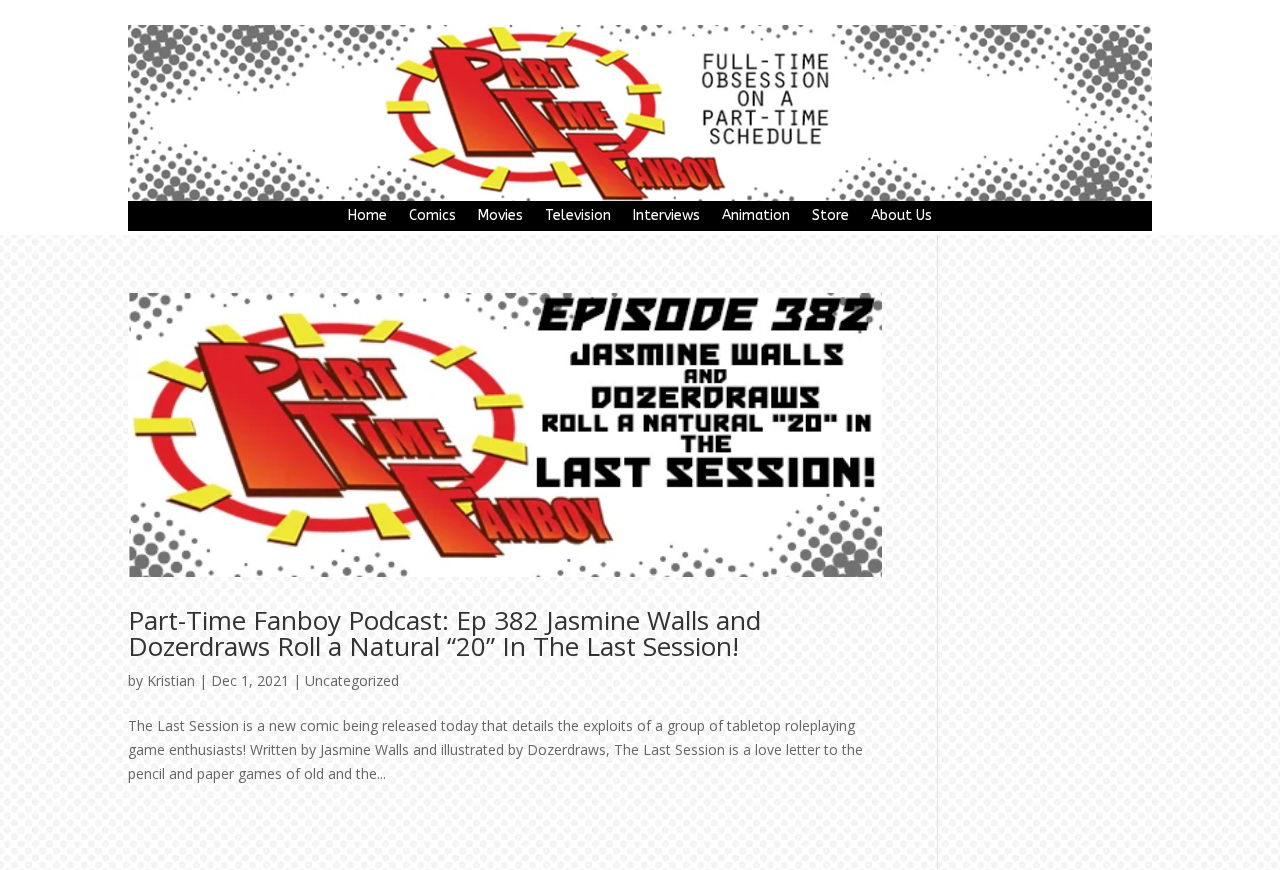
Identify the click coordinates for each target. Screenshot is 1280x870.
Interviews (666, 216)
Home (367, 216)
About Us (901, 216)
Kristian (171, 680)
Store (830, 216)
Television (578, 216)
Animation (756, 216)
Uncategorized (352, 680)
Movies (500, 216)
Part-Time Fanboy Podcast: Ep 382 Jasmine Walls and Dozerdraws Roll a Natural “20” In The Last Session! (444, 633)
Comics (432, 216)
